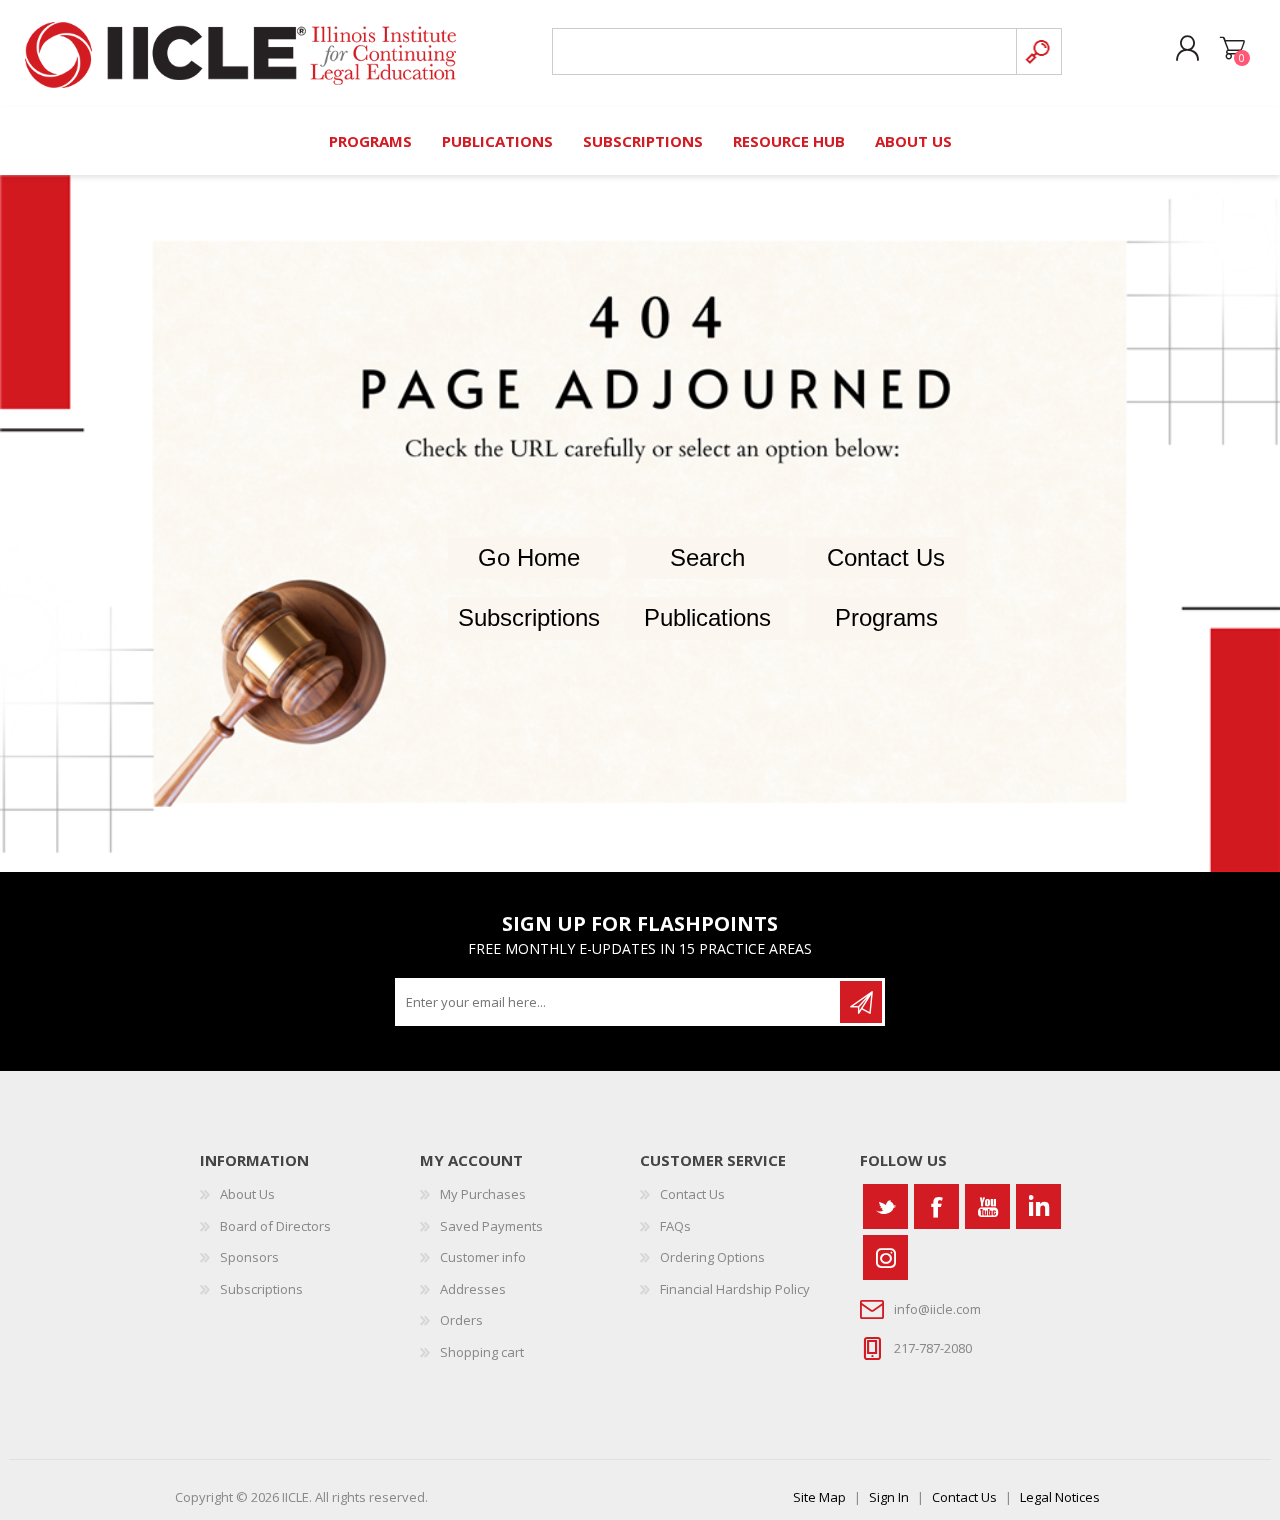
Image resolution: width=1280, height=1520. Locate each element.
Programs (886, 617)
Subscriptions (529, 617)
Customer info (483, 1257)
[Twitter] (885, 1206)
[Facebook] (936, 1206)
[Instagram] (885, 1257)
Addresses (473, 1289)
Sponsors (249, 1257)
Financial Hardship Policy (735, 1289)
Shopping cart (1232, 49)
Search (707, 557)
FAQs (675, 1226)
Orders (461, 1320)
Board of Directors (275, 1226)
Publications (707, 617)
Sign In (889, 1497)
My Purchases (483, 1194)
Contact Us (886, 557)
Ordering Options (712, 1257)
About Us (247, 1194)
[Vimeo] (1038, 1206)
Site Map (819, 1497)
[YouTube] (987, 1206)
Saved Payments (491, 1226)
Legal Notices (1060, 1497)
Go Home (529, 557)
